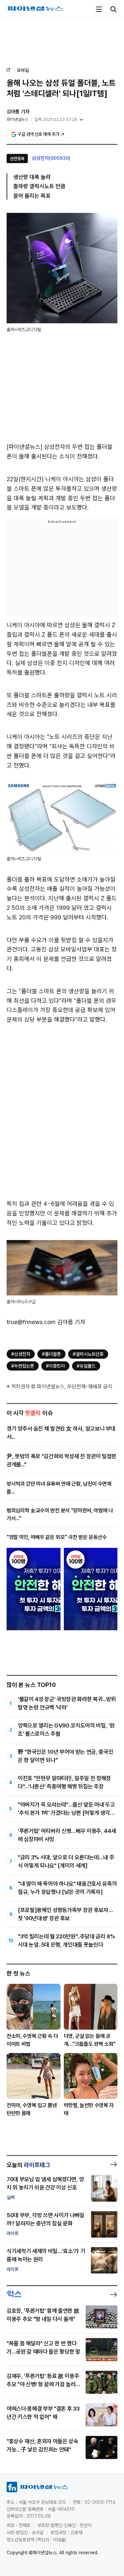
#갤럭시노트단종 (88, 1354)
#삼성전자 (21, 1354)
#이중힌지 (55, 1366)
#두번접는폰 (23, 1366)
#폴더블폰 (51, 1354)
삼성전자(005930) (51, 158)
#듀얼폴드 (86, 1366)
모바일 (23, 70)
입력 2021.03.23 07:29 (56, 119)
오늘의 (28, 2165)
